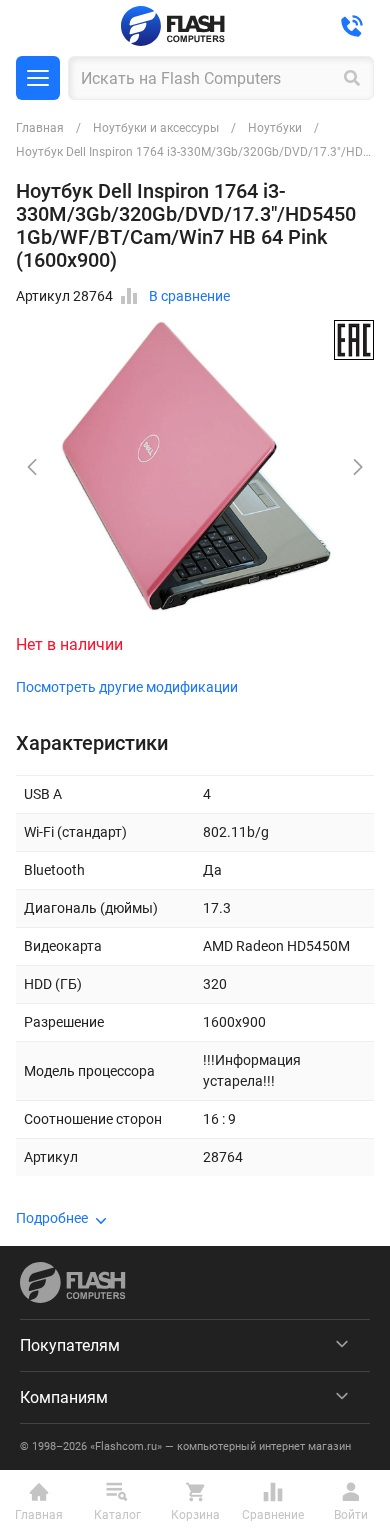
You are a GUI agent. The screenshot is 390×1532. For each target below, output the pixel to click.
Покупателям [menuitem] (70, 1345)
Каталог (38, 78)
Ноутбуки (275, 128)
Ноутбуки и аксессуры (156, 128)
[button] (358, 467)
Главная (40, 128)
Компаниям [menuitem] (64, 1397)
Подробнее (52, 1218)
